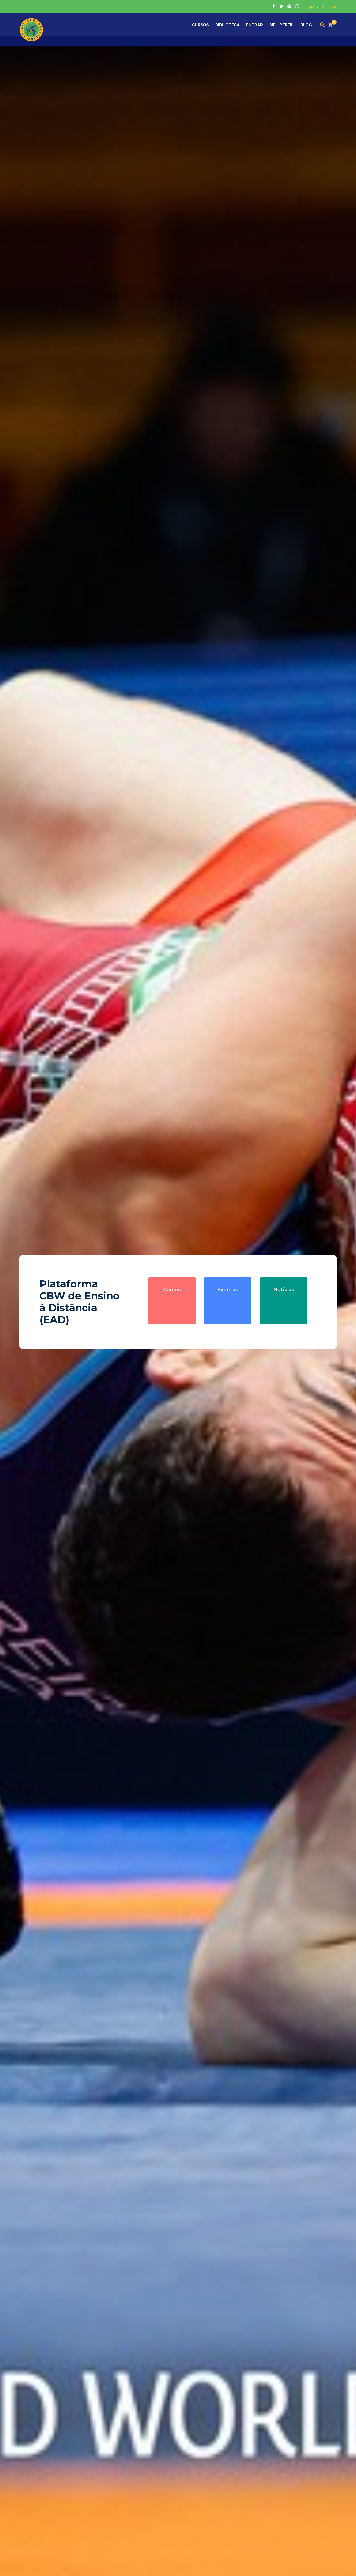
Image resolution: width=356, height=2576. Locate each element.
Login (309, 7)
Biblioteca (227, 25)
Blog (306, 25)
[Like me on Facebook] (274, 7)
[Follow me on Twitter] (281, 7)
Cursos (200, 25)
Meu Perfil (282, 25)
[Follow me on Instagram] (297, 7)
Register (329, 7)
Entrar (254, 25)
